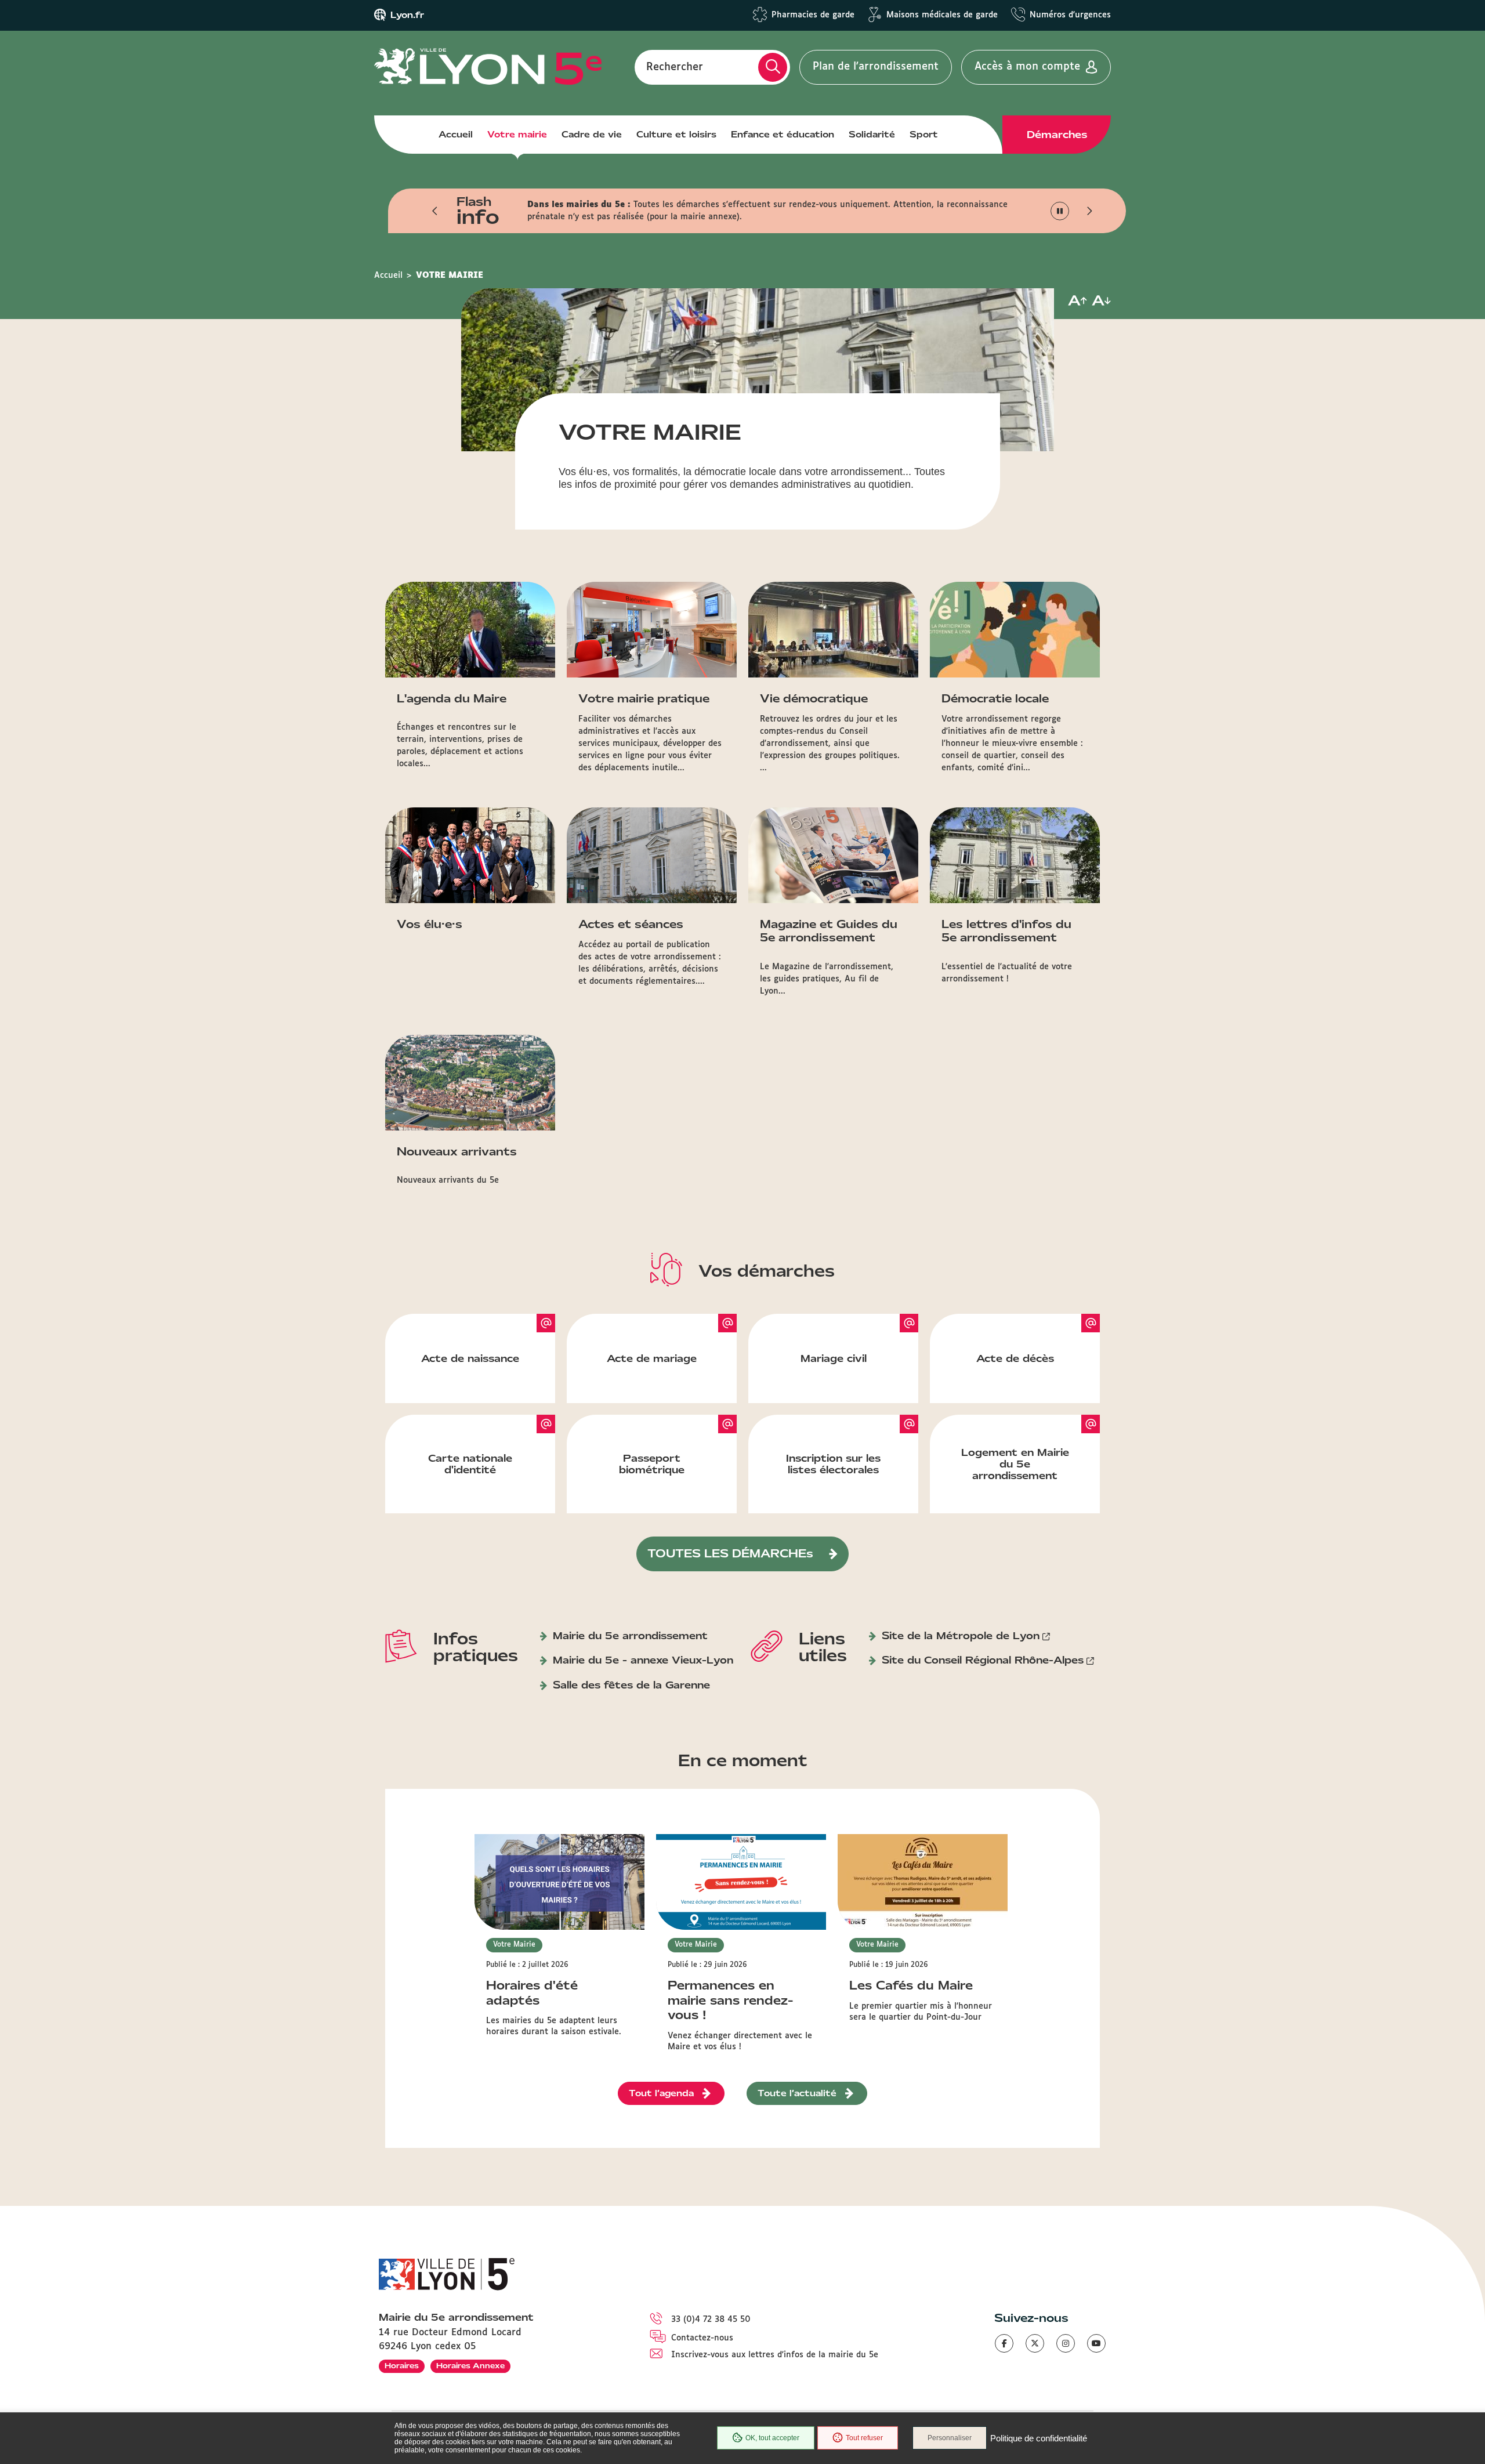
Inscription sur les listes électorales (833, 1464)
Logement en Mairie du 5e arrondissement (1015, 1464)
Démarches (1057, 135)
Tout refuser (864, 2438)
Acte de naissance (470, 1358)
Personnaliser (950, 2438)
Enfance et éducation (783, 135)
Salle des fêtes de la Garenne (631, 1685)
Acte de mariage (652, 1358)
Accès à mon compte (1027, 67)
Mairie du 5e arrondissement (630, 1636)
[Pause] (1060, 211)
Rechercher (675, 67)
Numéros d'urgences (1070, 15)
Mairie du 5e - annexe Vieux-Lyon (643, 1660)
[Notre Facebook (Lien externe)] (1004, 2343)
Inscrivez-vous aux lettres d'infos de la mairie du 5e (775, 2355)
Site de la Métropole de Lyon (961, 1636)
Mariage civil (834, 1358)
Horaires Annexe (470, 2366)
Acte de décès (1015, 1358)
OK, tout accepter (772, 2438)
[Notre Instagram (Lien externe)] (1066, 2343)
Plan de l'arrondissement (876, 67)
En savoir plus (704, 217)
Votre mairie (517, 135)
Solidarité (872, 135)
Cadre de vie (592, 135)
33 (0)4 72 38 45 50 (711, 2320)
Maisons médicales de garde (942, 15)
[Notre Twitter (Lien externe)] (1035, 2343)
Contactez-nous (702, 2338)
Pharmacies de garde (813, 15)
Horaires (402, 2366)
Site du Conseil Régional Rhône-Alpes (983, 1660)
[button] (435, 211)
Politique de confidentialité (1039, 2438)
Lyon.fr (407, 15)
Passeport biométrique (652, 1464)
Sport (924, 135)
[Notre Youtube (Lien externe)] (1096, 2343)
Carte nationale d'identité (470, 1464)
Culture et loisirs (676, 135)
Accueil (456, 135)
